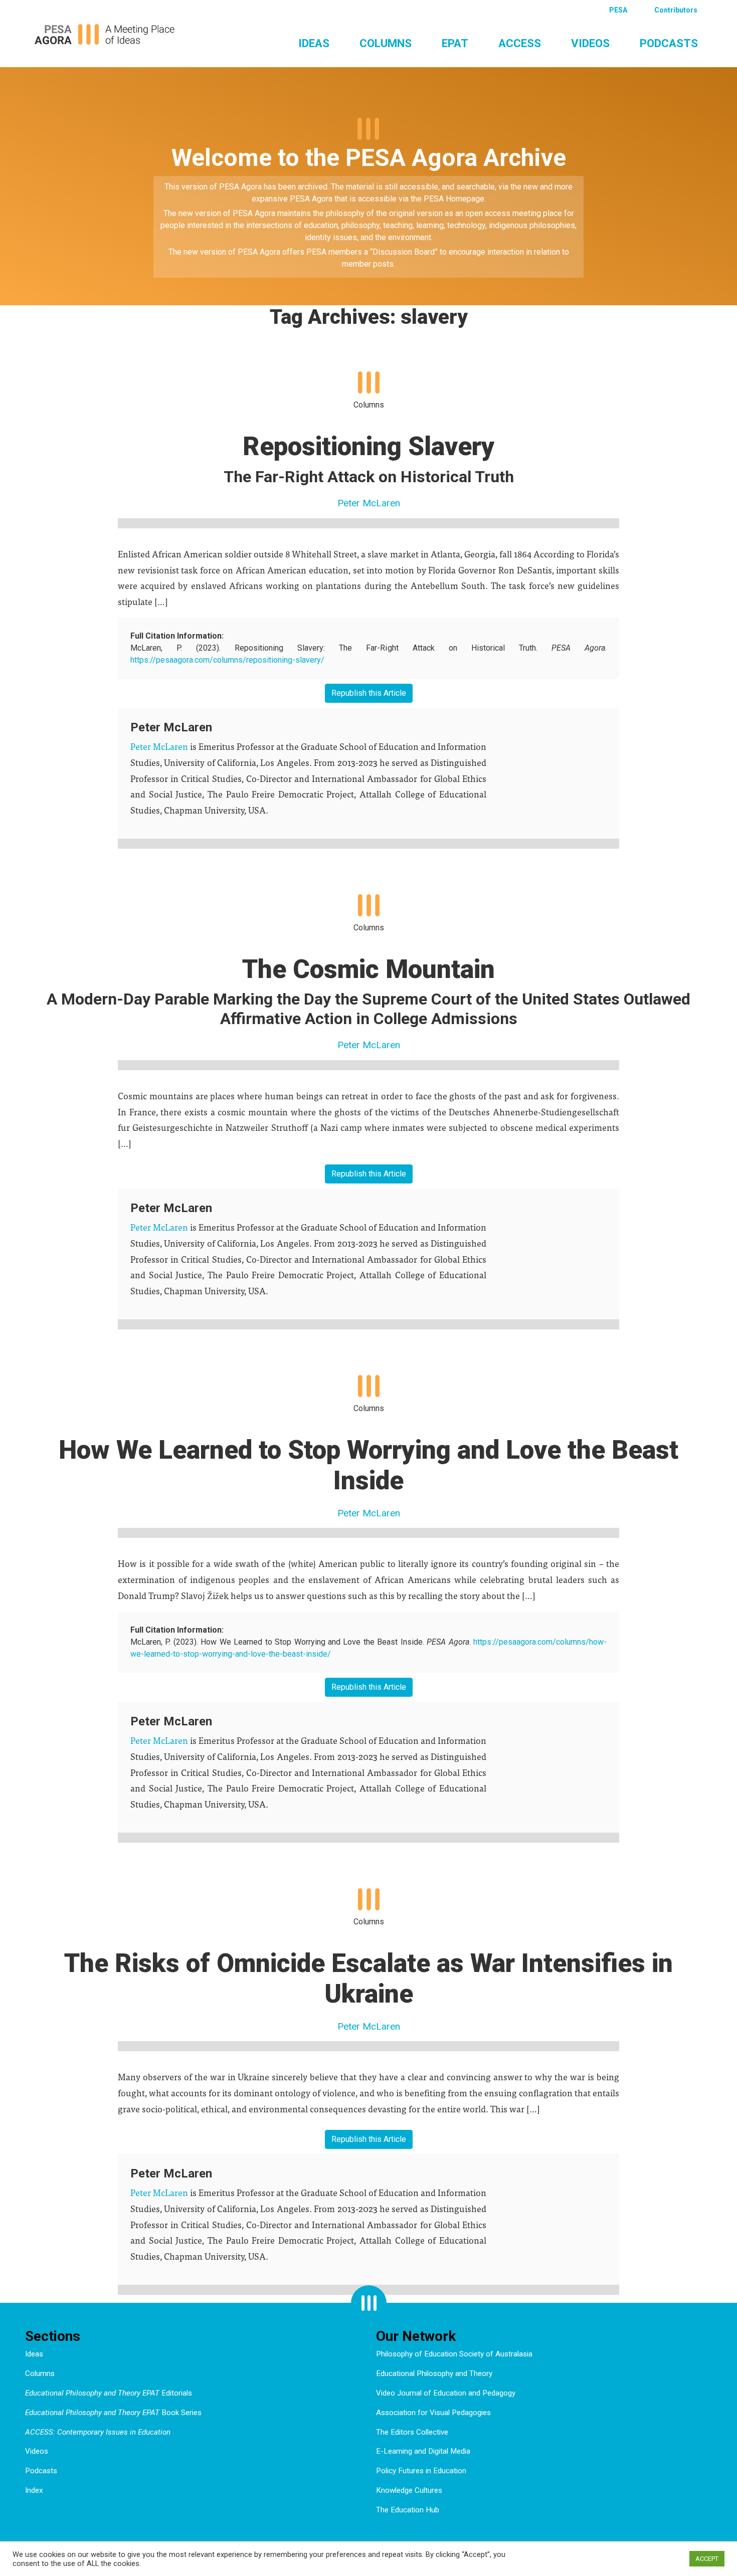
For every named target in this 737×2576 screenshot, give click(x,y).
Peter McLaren (369, 503)
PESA (618, 10)
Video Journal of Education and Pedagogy (446, 2393)
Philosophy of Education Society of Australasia (454, 2354)
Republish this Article (369, 693)
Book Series (113, 2413)
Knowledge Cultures (409, 2490)
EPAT (455, 43)
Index (34, 2490)
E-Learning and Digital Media (423, 2451)
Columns (386, 43)
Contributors (676, 10)
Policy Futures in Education (421, 2471)
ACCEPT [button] (707, 2559)
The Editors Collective (412, 2432)
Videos (590, 43)
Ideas (314, 43)
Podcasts (669, 43)
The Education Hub (408, 2510)
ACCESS (520, 43)
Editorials (109, 2393)
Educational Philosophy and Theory (434, 2373)
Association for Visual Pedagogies (433, 2413)
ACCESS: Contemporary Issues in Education (98, 2432)
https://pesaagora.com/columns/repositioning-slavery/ (227, 660)
